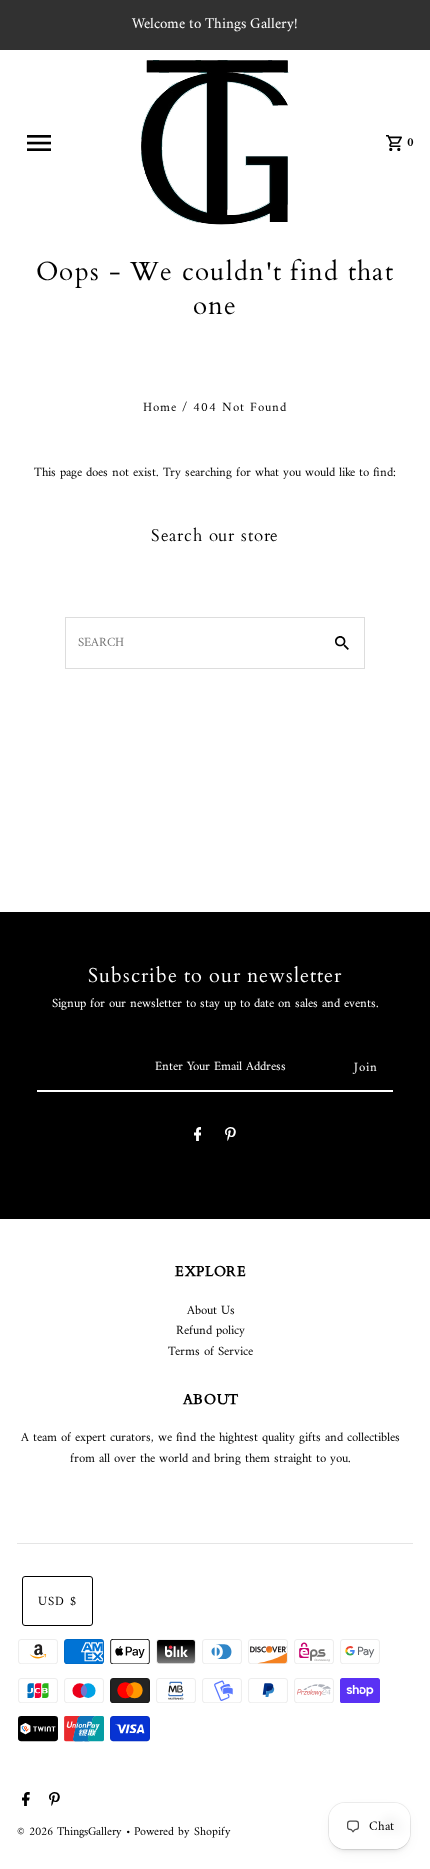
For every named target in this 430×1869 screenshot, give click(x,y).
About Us (211, 1311)
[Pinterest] (230, 1138)
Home (160, 408)
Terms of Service (210, 1352)
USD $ (57, 1602)
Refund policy (210, 1331)
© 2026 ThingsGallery (71, 1832)
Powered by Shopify (182, 1832)
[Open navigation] (53, 143)
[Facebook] (198, 1138)
